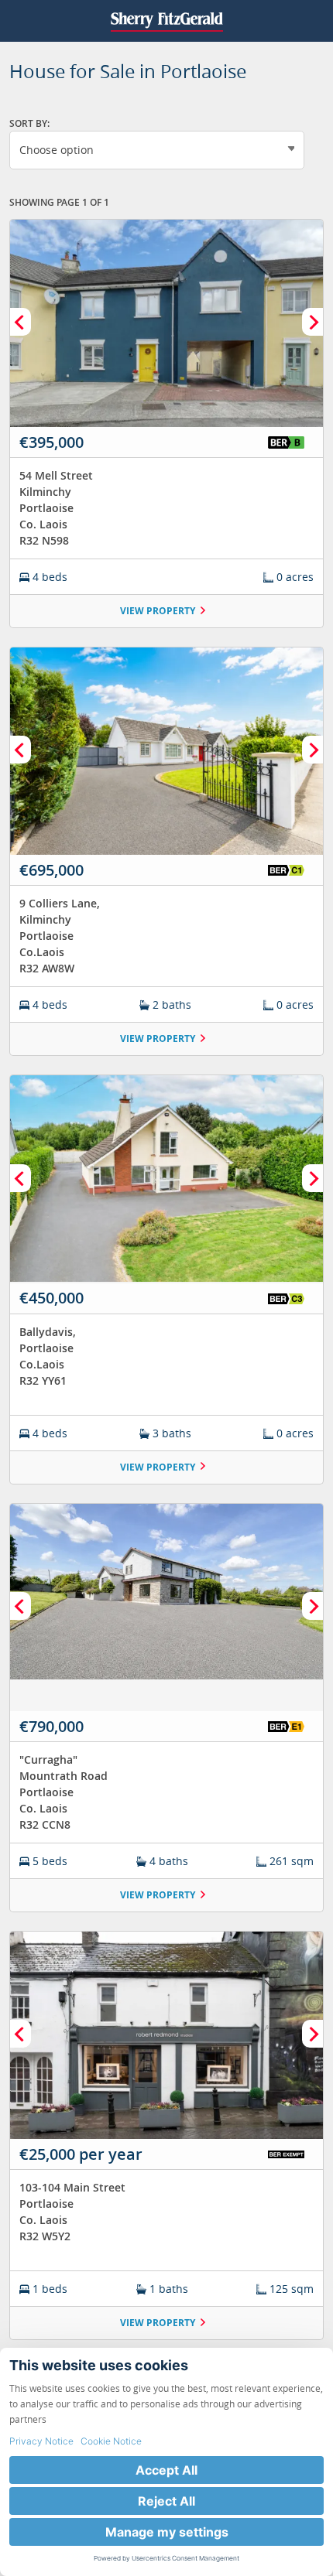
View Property (158, 611)
